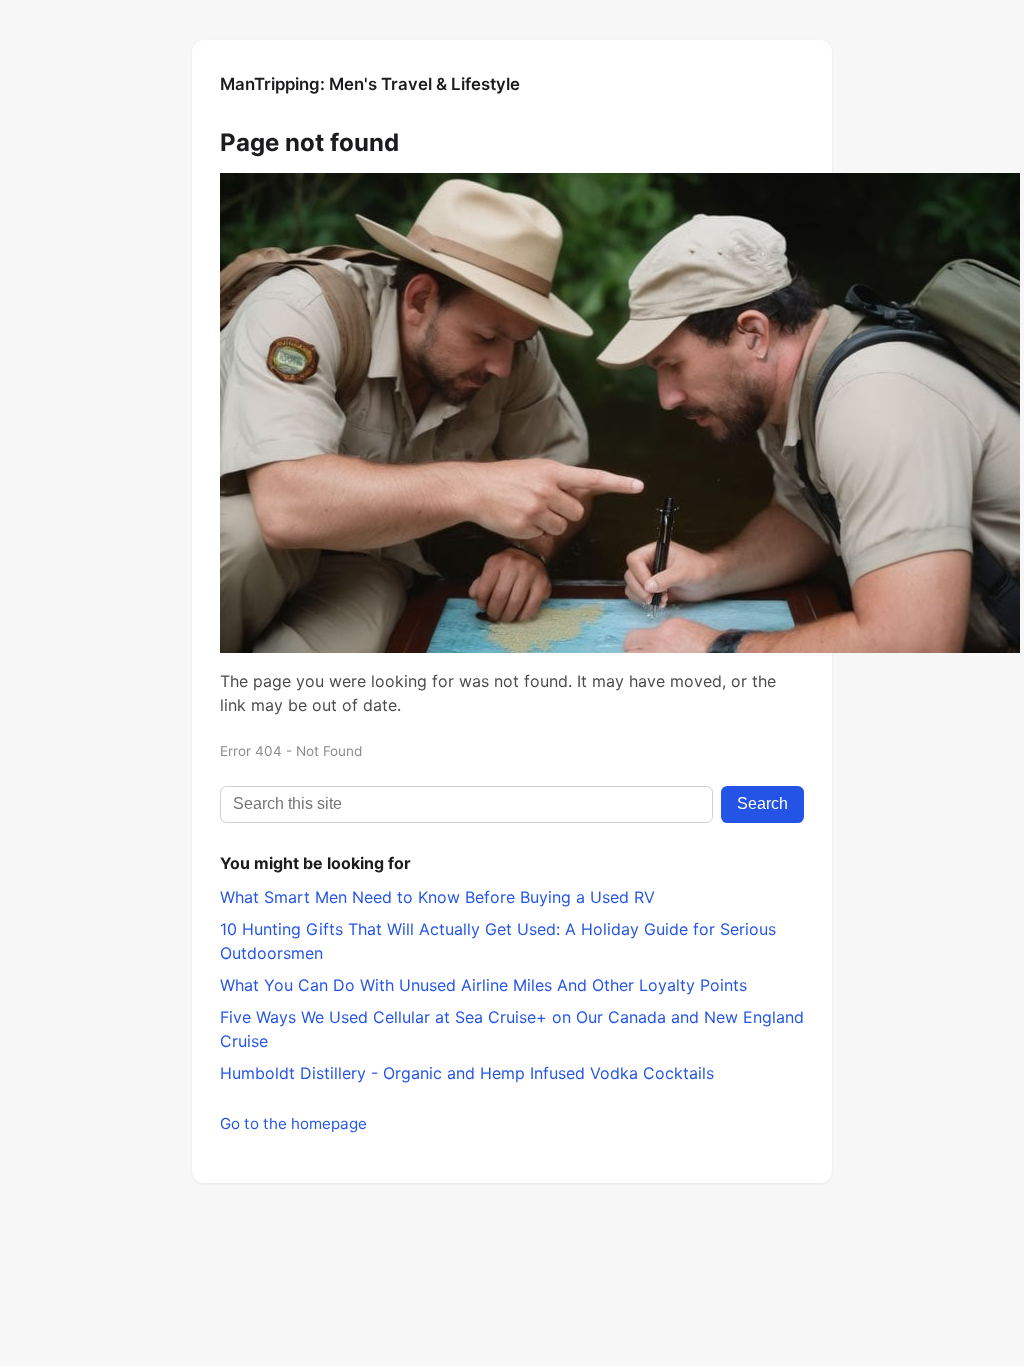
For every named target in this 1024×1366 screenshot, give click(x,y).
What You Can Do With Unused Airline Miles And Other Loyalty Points (483, 985)
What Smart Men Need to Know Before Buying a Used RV (437, 897)
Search (762, 803)
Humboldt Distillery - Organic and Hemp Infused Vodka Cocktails (467, 1073)
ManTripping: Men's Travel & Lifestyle (370, 84)
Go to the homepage (293, 1123)
